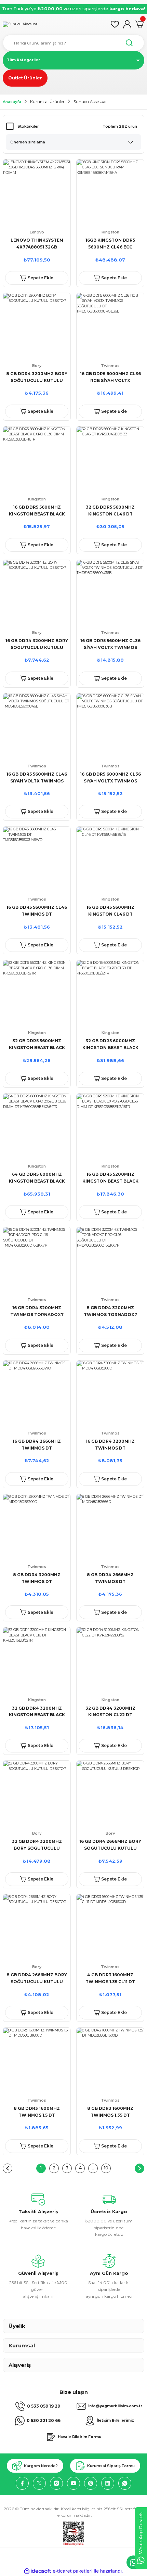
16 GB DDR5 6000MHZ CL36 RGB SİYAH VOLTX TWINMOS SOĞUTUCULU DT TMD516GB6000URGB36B (110, 378)
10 (106, 2168)
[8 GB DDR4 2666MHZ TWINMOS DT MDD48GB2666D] (110, 1528)
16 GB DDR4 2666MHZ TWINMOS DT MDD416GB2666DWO (37, 1445)
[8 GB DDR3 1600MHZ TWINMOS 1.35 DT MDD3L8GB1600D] (110, 2061)
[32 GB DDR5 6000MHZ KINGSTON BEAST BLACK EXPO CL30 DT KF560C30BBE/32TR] (110, 994)
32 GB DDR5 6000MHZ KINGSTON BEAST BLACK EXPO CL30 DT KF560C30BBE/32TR (110, 1045)
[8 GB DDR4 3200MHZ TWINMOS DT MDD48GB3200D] (37, 1528)
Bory (37, 366)
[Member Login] (127, 24)
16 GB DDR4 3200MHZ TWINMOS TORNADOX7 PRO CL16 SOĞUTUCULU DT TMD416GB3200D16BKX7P (37, 1312)
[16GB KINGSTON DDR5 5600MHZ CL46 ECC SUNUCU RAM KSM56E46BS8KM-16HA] (110, 193)
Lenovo (37, 232)
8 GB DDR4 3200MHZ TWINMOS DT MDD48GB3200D (37, 1579)
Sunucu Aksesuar (90, 102)
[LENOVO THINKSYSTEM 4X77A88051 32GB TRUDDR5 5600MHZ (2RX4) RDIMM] (37, 193)
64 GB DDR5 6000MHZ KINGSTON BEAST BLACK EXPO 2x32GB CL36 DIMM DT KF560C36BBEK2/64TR (37, 1178)
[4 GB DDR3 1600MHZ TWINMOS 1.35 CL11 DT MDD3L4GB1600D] (110, 1928)
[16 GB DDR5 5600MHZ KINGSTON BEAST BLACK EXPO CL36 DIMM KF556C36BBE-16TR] (37, 460)
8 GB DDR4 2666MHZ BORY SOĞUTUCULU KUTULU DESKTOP (37, 1979)
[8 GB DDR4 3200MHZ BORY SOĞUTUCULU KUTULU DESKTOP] (37, 327)
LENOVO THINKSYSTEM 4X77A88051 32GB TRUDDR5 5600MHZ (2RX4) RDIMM (37, 244)
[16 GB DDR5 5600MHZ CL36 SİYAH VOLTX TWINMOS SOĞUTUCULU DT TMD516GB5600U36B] (110, 594)
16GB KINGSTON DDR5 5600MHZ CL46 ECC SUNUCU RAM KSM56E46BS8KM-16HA (110, 244)
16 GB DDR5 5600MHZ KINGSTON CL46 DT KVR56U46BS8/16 (110, 911)
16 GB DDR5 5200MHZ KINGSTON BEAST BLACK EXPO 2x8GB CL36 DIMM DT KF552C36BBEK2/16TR (110, 1178)
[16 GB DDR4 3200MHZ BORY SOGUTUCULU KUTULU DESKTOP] (37, 594)
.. (93, 2168)
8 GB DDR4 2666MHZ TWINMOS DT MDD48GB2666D (110, 1579)
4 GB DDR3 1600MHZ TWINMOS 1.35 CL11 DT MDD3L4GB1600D (110, 1979)
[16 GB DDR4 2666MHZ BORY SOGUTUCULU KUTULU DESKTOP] (110, 1794)
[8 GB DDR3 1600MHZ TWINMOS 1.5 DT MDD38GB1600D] (37, 2061)
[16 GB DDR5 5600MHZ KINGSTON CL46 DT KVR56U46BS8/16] (110, 860)
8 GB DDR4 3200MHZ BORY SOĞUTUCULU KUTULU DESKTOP (37, 378)
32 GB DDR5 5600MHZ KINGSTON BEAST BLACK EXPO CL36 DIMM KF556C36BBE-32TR (37, 1045)
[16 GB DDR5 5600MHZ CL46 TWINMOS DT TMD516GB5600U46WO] (37, 860)
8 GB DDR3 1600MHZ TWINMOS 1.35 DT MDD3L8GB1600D (110, 2112)
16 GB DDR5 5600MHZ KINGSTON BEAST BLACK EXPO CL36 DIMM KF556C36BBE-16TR (37, 511)
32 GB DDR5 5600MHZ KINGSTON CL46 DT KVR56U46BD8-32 (110, 511)
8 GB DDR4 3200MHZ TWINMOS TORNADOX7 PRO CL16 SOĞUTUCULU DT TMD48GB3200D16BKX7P (110, 1312)
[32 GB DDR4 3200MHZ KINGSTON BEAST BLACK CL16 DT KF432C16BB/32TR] (37, 1661)
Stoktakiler (28, 126)
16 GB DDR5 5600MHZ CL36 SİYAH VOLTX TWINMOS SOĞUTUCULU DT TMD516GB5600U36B (110, 645)
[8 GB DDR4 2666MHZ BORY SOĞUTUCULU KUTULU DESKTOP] (37, 1928)
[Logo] (20, 24)
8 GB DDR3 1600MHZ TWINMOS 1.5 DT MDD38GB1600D (37, 2112)
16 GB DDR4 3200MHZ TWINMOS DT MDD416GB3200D (110, 1445)
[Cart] (139, 24)
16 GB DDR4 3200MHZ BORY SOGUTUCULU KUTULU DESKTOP (37, 645)
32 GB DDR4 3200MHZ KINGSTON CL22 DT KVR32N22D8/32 (110, 1712)
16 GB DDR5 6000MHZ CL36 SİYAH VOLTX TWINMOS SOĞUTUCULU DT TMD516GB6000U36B (110, 778)
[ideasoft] (38, 2571)
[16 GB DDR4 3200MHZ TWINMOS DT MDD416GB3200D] (110, 1394)
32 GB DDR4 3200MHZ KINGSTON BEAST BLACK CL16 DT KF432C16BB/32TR (37, 1712)
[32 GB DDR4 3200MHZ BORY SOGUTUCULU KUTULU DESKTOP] (37, 1794)
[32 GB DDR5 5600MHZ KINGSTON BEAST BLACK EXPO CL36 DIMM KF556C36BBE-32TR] (37, 994)
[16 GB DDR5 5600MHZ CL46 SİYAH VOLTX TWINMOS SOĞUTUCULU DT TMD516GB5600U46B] (37, 727)
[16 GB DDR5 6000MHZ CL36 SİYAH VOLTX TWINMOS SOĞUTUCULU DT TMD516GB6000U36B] (110, 727)
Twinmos (110, 366)
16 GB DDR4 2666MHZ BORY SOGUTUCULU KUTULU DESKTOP (110, 1845)
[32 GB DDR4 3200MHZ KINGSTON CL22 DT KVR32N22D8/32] (110, 1661)
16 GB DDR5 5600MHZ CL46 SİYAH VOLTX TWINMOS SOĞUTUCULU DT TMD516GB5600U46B (37, 778)
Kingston (110, 232)
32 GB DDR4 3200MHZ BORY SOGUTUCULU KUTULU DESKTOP (37, 1845)
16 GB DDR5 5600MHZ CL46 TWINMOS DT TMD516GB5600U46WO (37, 911)
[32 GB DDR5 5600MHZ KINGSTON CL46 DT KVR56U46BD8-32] (110, 460)
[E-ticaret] (73, 2571)
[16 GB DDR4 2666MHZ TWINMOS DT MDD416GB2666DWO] (37, 1394)
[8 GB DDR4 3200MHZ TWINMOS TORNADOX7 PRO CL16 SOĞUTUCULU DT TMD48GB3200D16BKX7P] (110, 1261)
